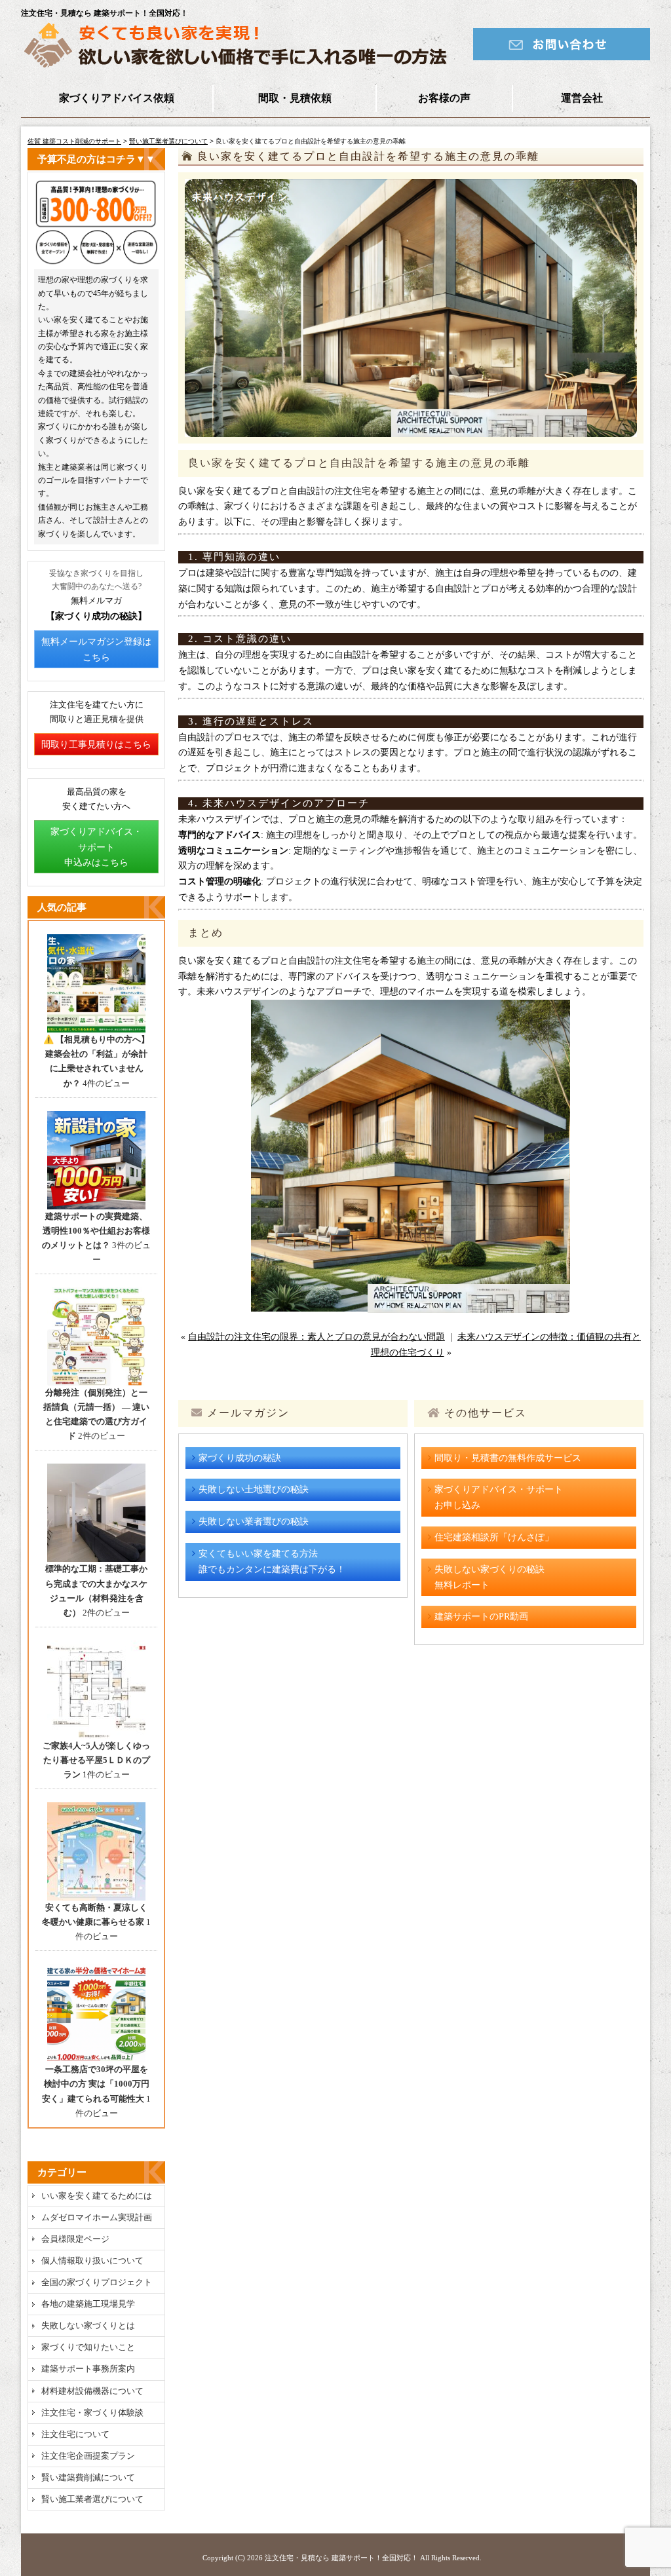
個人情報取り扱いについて (92, 2261)
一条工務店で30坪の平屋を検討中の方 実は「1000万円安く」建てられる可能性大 (96, 2084)
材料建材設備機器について (92, 2391)
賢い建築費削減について (88, 2477)
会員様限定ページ (75, 2239)
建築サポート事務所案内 (88, 2369)
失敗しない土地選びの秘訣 (254, 1489)
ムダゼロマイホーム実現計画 (97, 2217)
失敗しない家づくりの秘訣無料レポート (489, 1577)
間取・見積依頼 (295, 98)
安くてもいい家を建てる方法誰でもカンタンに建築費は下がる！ (272, 1562)
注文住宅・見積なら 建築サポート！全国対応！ (341, 2558)
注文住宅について (75, 2434)
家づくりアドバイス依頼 (117, 98)
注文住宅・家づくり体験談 (92, 2413)
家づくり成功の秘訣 (240, 1458)
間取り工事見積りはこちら (96, 745)
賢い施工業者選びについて (168, 141)
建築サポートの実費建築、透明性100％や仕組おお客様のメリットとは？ (96, 1231)
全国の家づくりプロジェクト (97, 2282)
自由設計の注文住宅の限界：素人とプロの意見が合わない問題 (316, 1337)
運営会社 (582, 98)
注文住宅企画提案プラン (88, 2456)
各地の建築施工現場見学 (88, 2304)
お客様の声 (444, 98)
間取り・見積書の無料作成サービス (508, 1458)
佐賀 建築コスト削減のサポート (74, 141)
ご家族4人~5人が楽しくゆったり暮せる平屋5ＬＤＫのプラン (96, 1760)
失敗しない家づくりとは (88, 2325)
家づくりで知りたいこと (88, 2347)
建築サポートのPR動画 (481, 1617)
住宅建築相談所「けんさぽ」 (494, 1537)
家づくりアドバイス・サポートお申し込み (499, 1497)
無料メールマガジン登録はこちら (96, 650)
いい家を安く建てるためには (97, 2196)
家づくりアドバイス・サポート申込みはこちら (96, 847)
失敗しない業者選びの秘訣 (254, 1522)
